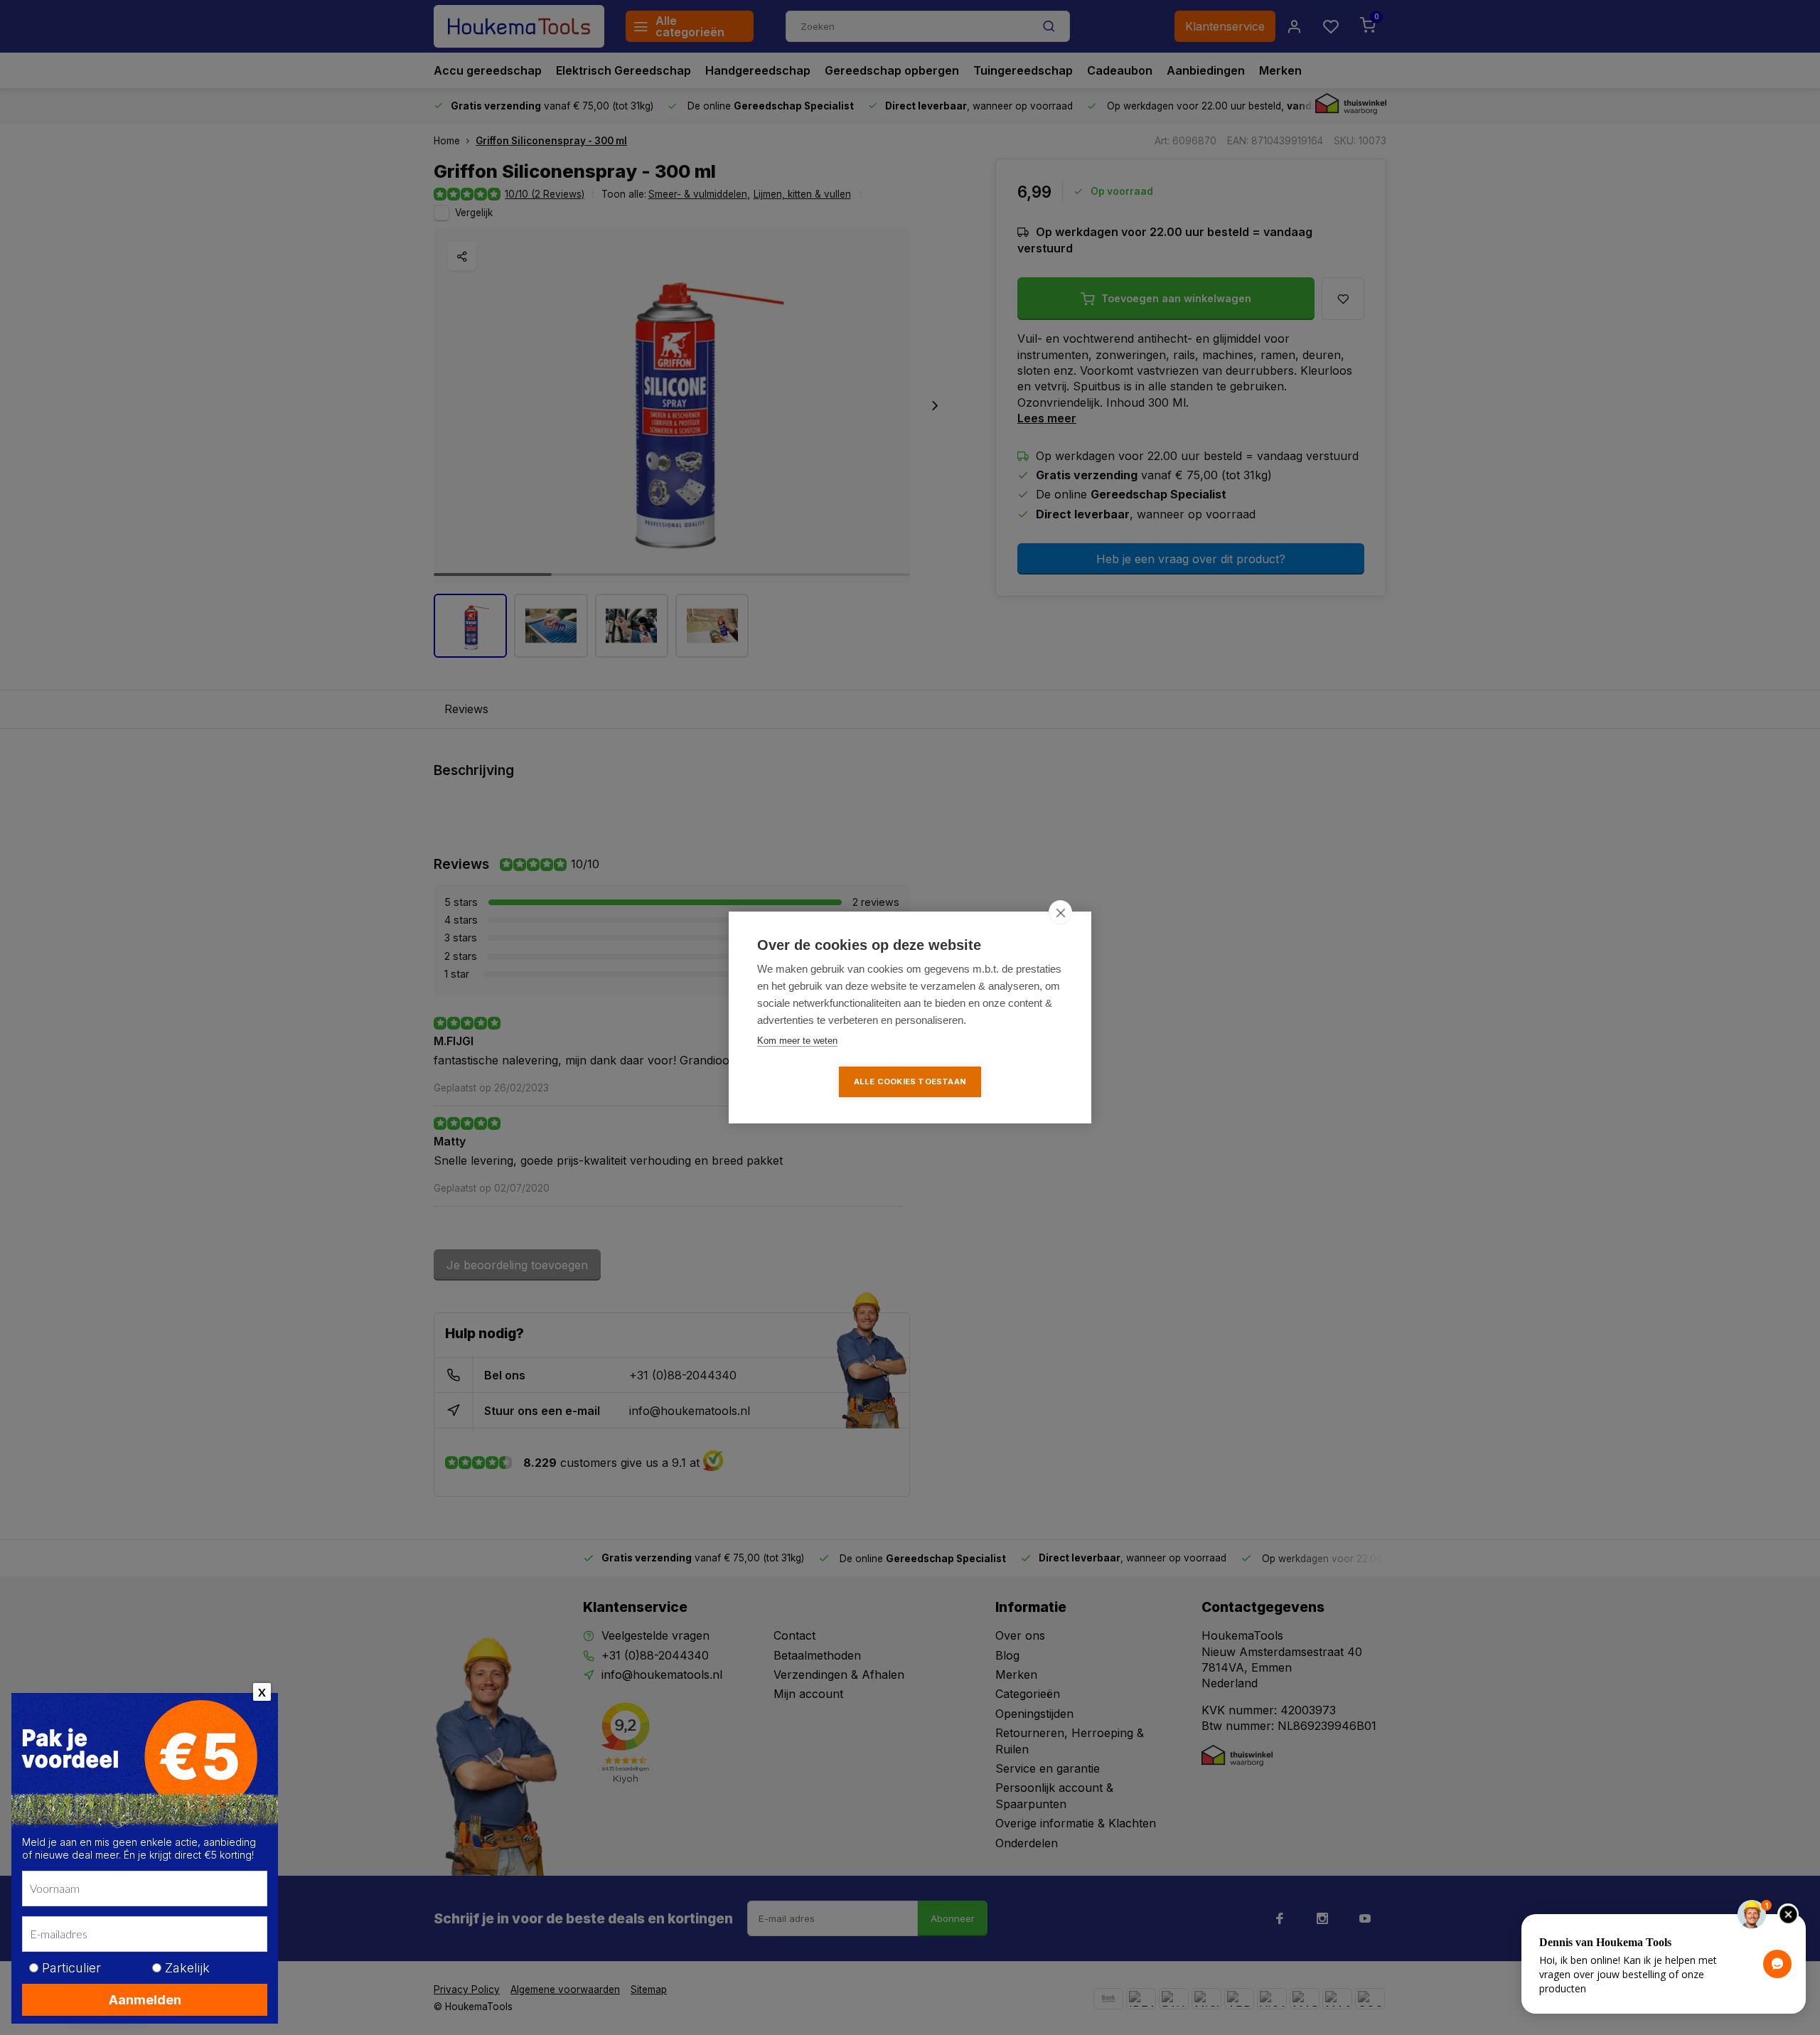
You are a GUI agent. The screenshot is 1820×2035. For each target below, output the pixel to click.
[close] (1060, 912)
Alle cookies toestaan (910, 1081)
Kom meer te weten (797, 1041)
